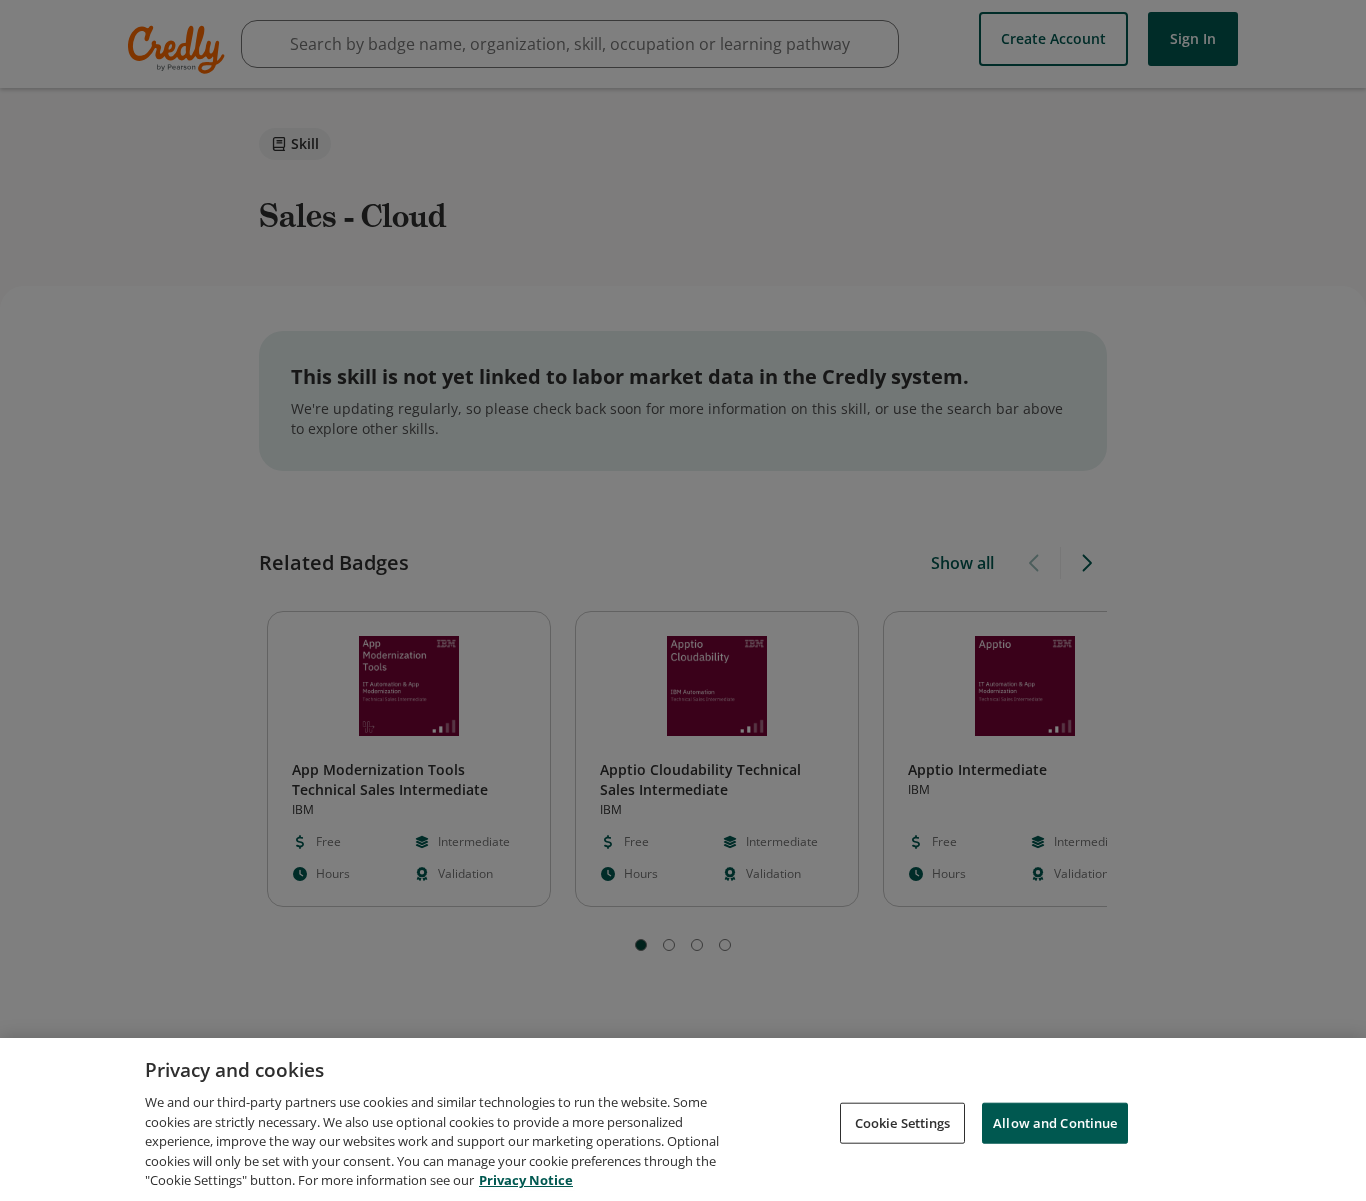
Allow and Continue (1055, 1122)
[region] (683, 1119)
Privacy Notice (526, 1180)
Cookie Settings (903, 1122)
